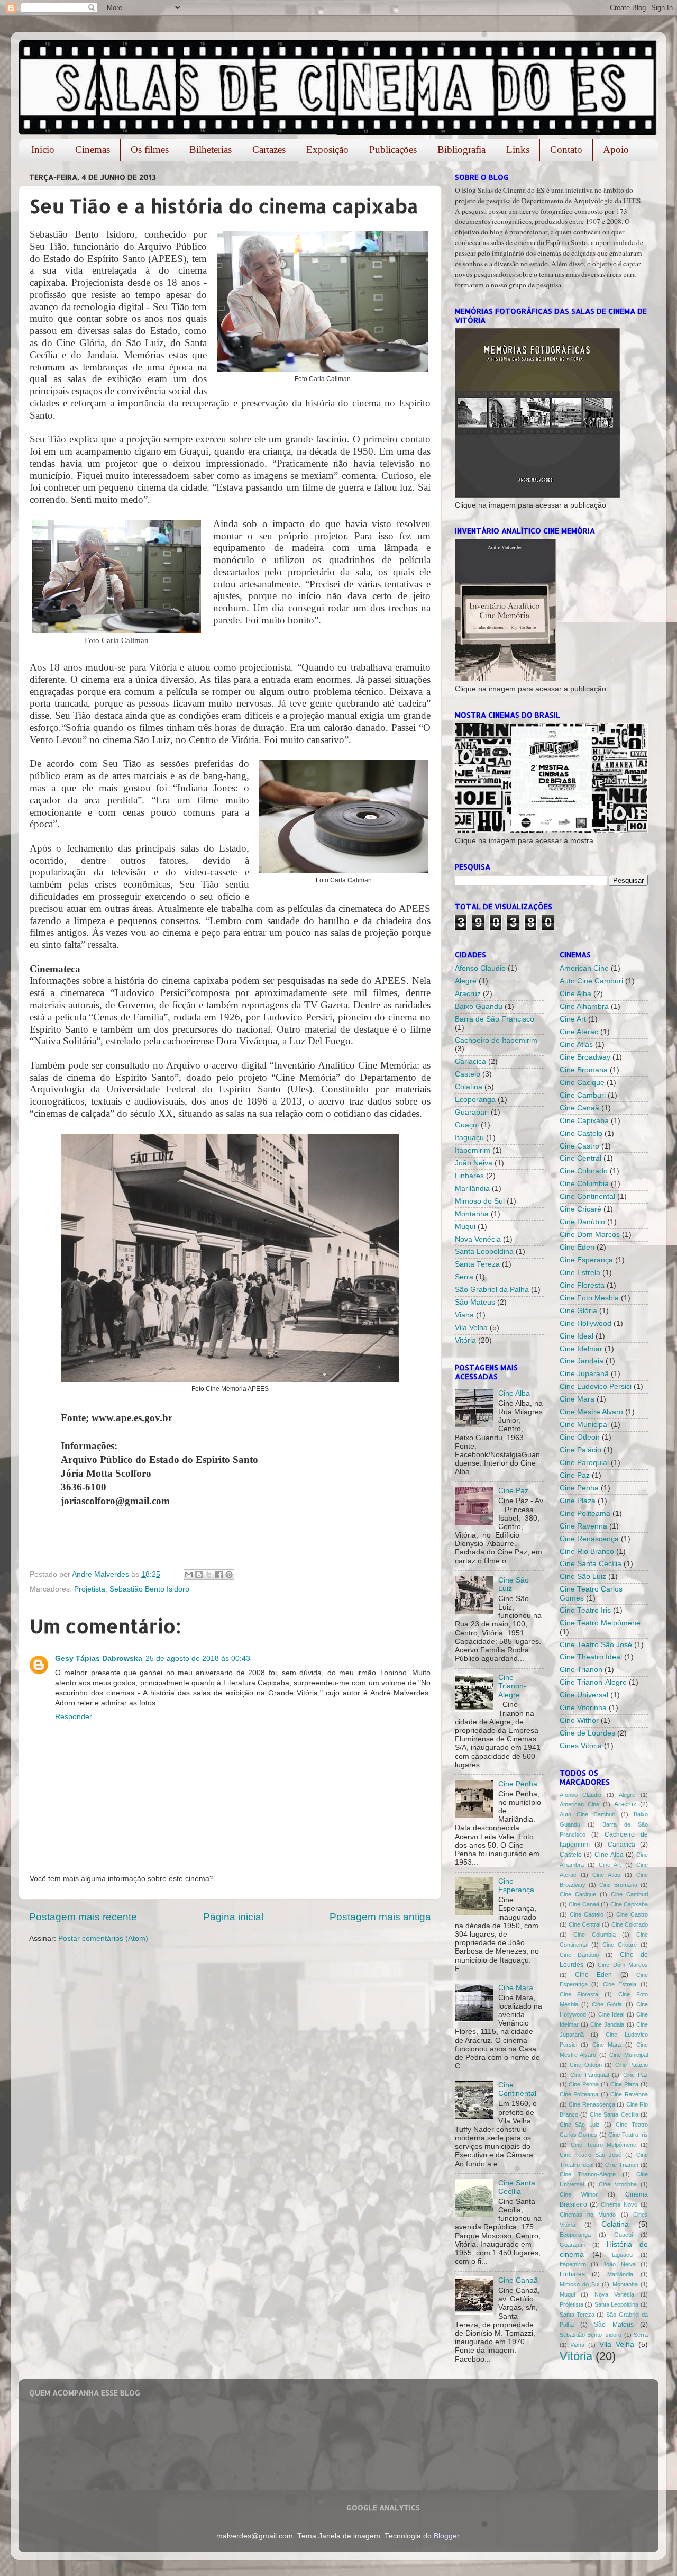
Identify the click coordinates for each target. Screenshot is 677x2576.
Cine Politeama (585, 1513)
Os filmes (150, 150)
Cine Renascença (589, 1539)
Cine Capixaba (584, 1121)
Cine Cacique (582, 1083)
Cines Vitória (581, 1746)
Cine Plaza (578, 1501)
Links (518, 150)
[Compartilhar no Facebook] (219, 1575)
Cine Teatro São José (596, 1645)
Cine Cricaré (580, 1209)
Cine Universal (584, 1695)
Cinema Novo (619, 2204)
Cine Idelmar (581, 1349)
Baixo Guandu (479, 1006)
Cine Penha (518, 1784)
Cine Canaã (518, 2280)
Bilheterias (211, 150)
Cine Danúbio (582, 1222)
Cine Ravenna (583, 1526)
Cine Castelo (581, 1133)
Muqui (465, 1227)
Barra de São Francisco (495, 1019)
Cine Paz (513, 1491)
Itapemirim (473, 1150)
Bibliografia (461, 150)
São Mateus (475, 1302)
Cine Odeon (580, 1437)
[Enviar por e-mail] (189, 1575)
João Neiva (474, 1163)
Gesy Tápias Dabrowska (99, 1658)
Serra (464, 1277)
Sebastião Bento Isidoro (149, 1589)
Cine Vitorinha (583, 1708)
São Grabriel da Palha (492, 1290)
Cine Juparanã (584, 1374)
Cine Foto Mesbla (589, 1298)
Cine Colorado (584, 1171)
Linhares (469, 1176)
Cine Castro (579, 1146)
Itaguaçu (469, 1138)
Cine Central (580, 1158)
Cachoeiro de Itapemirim (496, 1040)
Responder (74, 1717)
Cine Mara (516, 1988)
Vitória (465, 1340)
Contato (566, 150)
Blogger (446, 2536)
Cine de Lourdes (587, 1733)
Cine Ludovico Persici (596, 1386)
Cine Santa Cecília (517, 2187)
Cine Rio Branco (587, 1552)
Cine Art (573, 1019)
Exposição (327, 150)
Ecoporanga (475, 1100)
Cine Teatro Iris (585, 1610)
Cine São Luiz (583, 1576)
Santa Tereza (477, 1264)
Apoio (616, 150)
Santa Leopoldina (484, 1251)
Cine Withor (579, 1720)
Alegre (466, 981)
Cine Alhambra (584, 1006)
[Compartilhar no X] (209, 1575)
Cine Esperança (516, 1886)
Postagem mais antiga (380, 1917)
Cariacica (470, 1061)
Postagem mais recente (83, 1917)
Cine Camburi (583, 1095)
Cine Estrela (580, 1273)
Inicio (43, 150)
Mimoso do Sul (480, 1201)
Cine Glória (578, 1311)
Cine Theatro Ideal (591, 1657)
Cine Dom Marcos (590, 1235)
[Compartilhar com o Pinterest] (229, 1575)
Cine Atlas (576, 1045)
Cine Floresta (582, 1285)
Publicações (393, 150)
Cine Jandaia (582, 1361)
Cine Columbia (584, 1184)
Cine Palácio (580, 1450)
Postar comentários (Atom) (103, 1938)
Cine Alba (514, 1393)
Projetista (90, 1589)
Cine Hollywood (585, 1323)
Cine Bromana (584, 1070)
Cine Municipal (584, 1425)
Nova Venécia (478, 1239)
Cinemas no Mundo (588, 2215)
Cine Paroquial (584, 1463)
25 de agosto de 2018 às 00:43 (198, 1658)
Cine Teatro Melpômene (600, 1623)
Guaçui (467, 1125)
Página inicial (233, 1917)
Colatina (469, 1087)
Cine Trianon (581, 1670)
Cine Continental (517, 2089)
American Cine (584, 968)
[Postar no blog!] (199, 1575)
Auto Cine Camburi (591, 981)
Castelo (468, 1074)
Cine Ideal (577, 1336)
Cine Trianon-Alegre (512, 1686)
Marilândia (472, 1188)
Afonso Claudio (480, 968)
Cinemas (93, 150)
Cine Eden (577, 1247)
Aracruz (468, 994)
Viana (464, 1315)
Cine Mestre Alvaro (591, 1412)
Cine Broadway (585, 1057)
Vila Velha (471, 1328)
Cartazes (269, 150)
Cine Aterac (579, 1032)
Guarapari (472, 1112)
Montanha (472, 1214)
